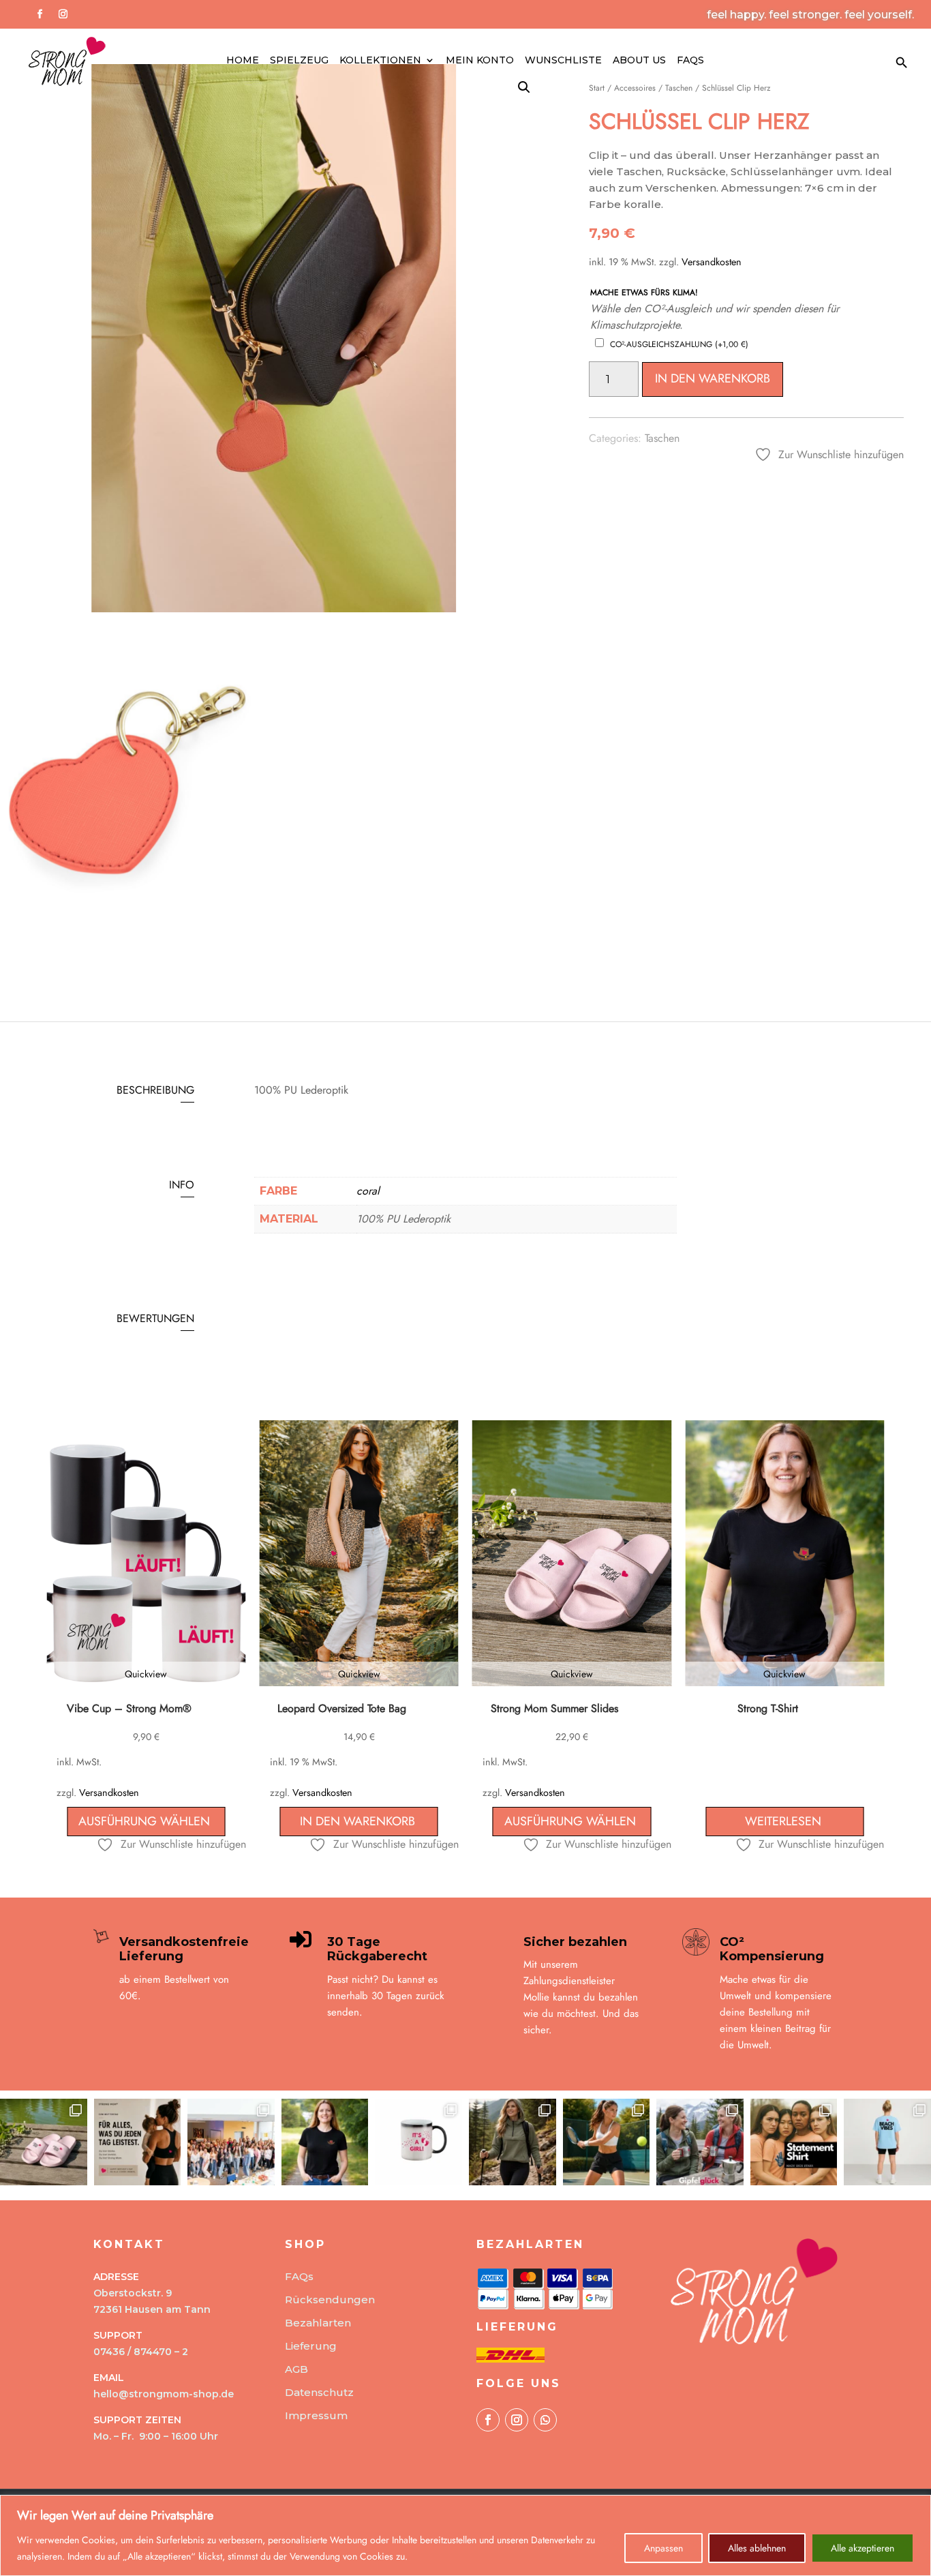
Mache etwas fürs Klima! (644, 293)
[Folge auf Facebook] (40, 14)
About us (639, 61)
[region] (465, 2535)
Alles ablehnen (757, 2548)
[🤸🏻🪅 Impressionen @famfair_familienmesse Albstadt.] (231, 2142)
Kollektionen (380, 61)
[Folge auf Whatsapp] (545, 2420)
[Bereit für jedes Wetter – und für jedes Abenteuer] (513, 2142)
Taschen (662, 438)
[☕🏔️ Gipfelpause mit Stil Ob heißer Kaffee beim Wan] (700, 2142)
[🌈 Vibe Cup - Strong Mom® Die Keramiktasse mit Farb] (418, 2142)
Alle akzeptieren (863, 2548)
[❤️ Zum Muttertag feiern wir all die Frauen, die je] (138, 2142)
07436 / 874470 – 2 (141, 2352)
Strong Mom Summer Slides (554, 1708)
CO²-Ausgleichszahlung (679, 344)
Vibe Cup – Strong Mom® (129, 1708)
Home (243, 61)
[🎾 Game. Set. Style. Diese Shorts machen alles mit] (607, 2142)
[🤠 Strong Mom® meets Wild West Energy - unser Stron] (325, 2142)
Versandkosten (712, 262)
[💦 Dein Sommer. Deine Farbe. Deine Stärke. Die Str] (44, 2142)
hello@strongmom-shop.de (164, 2394)
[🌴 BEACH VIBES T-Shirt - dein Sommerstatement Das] (887, 2142)
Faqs (690, 61)
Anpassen (663, 2548)
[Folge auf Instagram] (63, 14)
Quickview (146, 1674)
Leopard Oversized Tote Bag (342, 1708)
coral (368, 1191)
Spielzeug (299, 61)
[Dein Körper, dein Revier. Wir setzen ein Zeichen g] (794, 2142)
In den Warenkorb (713, 378)
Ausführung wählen (144, 1821)
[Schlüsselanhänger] (130, 958)
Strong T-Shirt (768, 1708)
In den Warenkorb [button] (357, 1821)
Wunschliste (563, 61)
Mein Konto (480, 61)
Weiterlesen (783, 1821)
